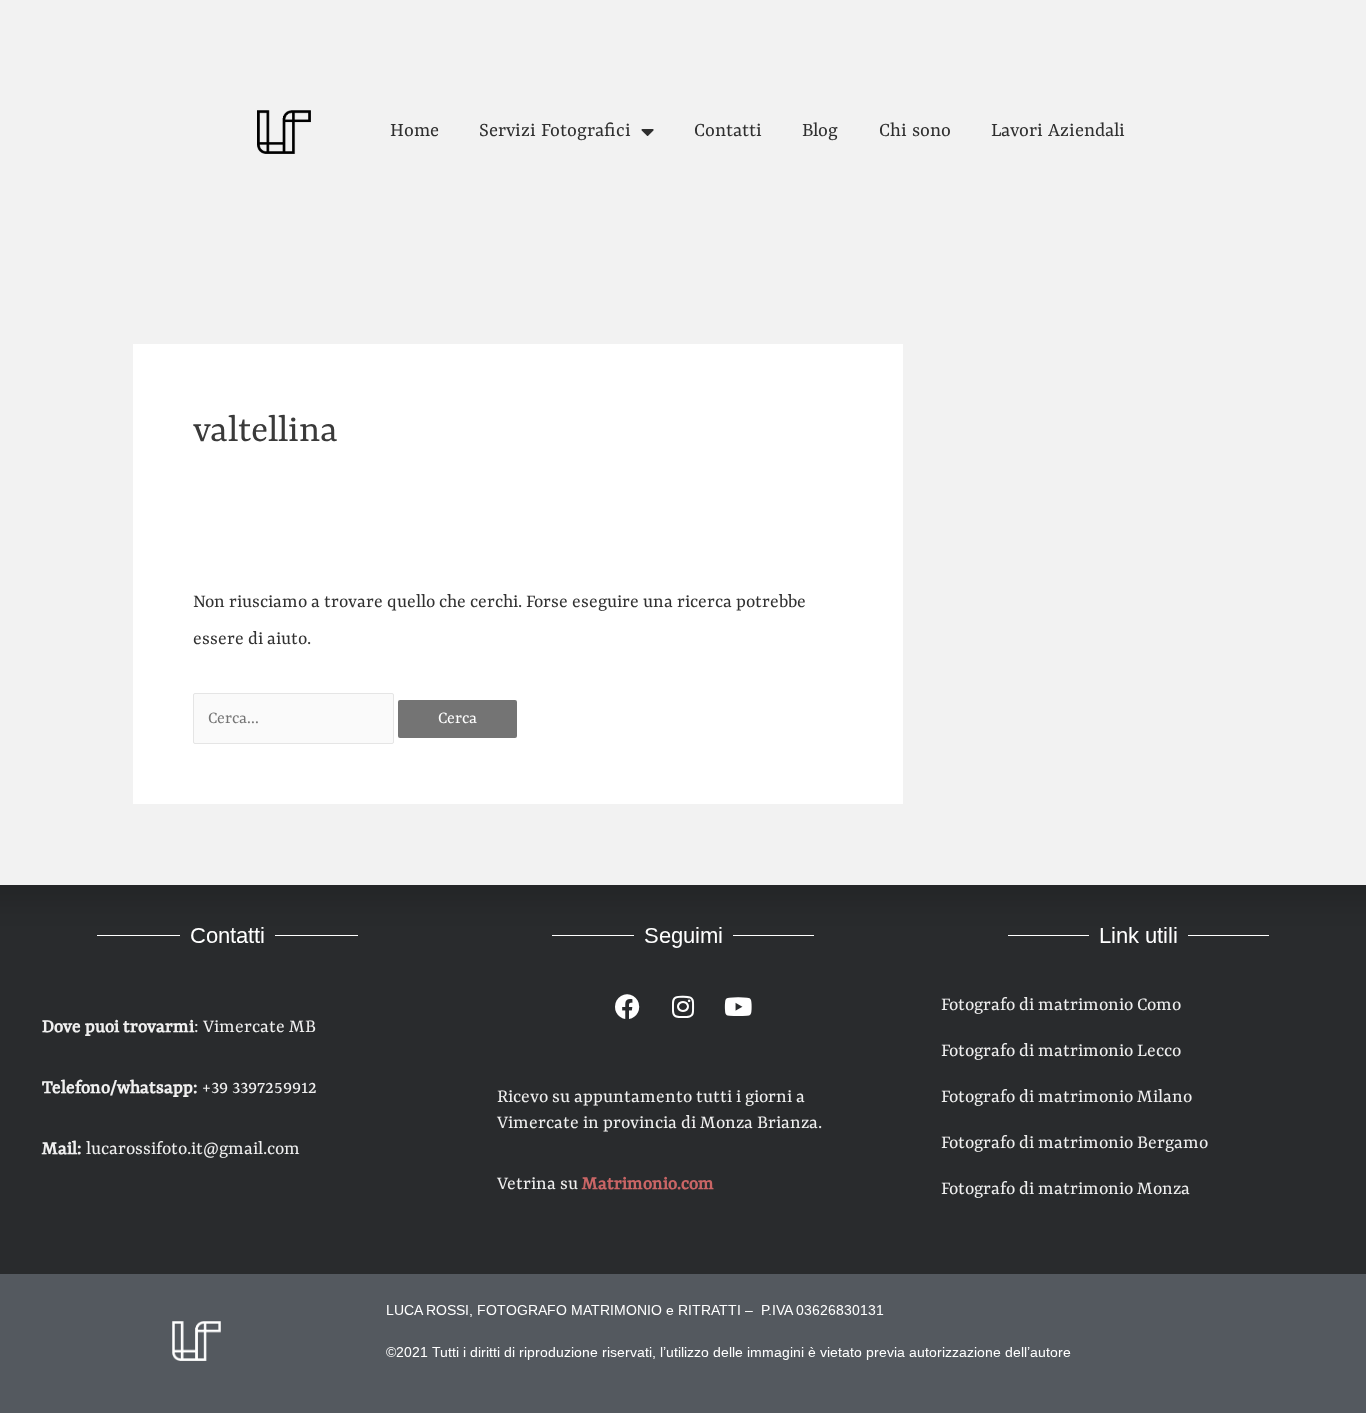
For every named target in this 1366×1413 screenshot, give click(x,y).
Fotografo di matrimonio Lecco (1061, 1051)
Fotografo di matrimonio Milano (1066, 1097)
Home (414, 131)
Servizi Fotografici (555, 131)
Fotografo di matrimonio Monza (1065, 1189)
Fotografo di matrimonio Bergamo (1074, 1143)
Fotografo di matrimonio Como (1061, 1005)
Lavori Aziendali (1058, 131)
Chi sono (915, 131)
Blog (820, 131)
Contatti (728, 131)
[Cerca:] (295, 718)
